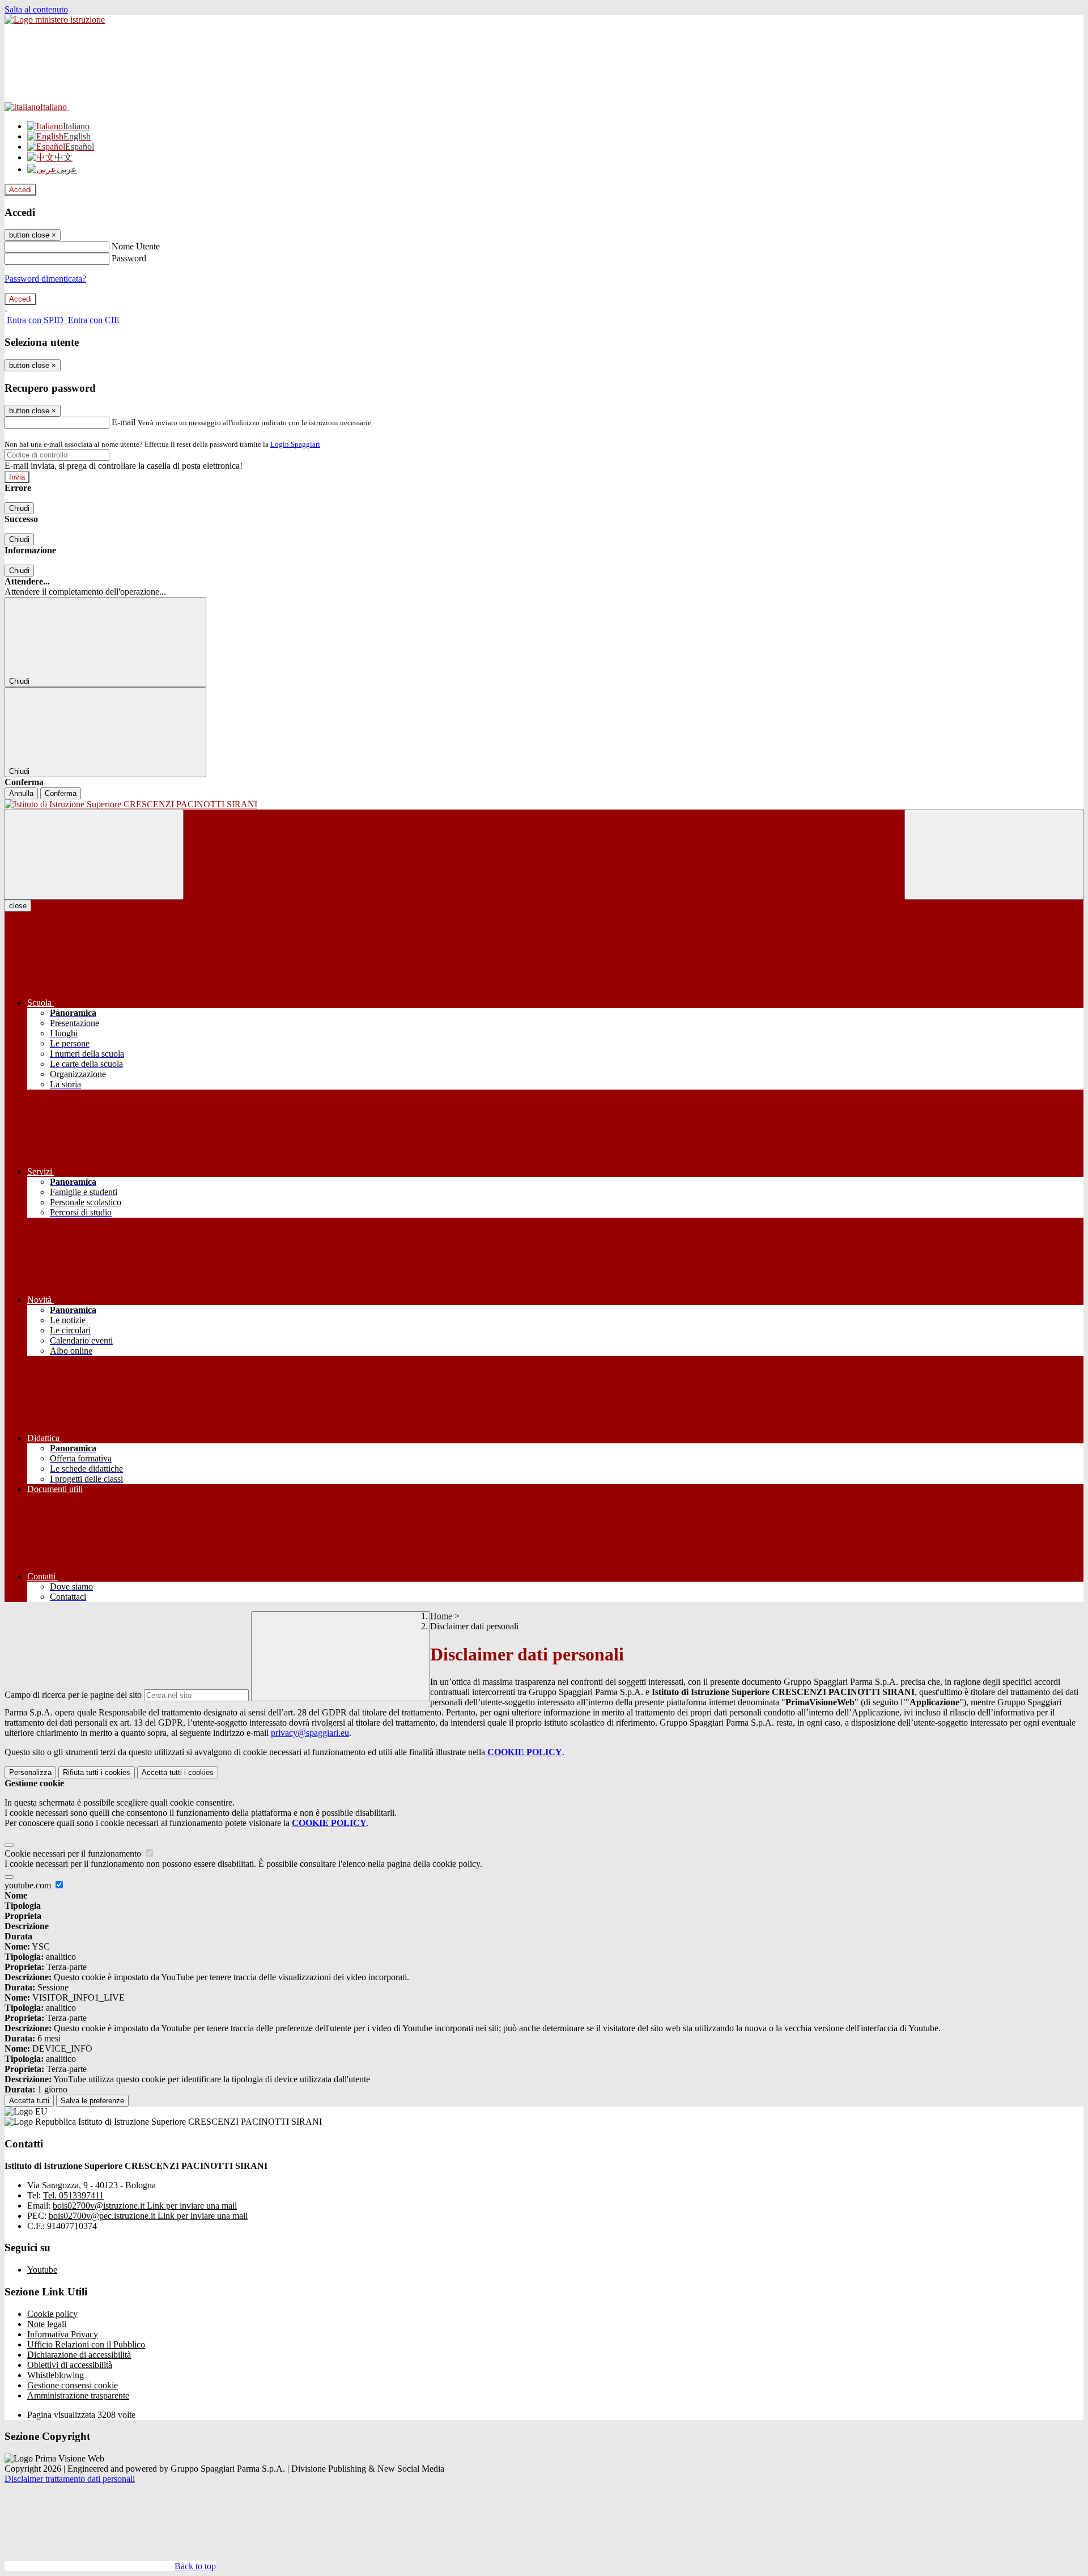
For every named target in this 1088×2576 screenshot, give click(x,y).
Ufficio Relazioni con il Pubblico (86, 2344)
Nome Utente (136, 246)
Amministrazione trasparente (78, 2395)
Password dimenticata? (45, 279)
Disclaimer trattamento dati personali (70, 2479)
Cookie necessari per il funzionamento (74, 1853)
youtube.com (29, 1885)
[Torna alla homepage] (544, 804)
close (18, 906)
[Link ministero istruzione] (55, 20)
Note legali (47, 2324)
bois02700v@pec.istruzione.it (148, 2216)
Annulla (21, 793)
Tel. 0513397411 (73, 2195)
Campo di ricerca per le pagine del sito (73, 1695)
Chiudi (19, 508)
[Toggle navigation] (94, 855)
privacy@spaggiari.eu (310, 1733)
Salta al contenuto (36, 9)
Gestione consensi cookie (73, 2385)
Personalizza (30, 1772)
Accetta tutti (178, 1772)
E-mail (124, 422)
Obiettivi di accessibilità (70, 2365)
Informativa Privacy (63, 2334)
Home (441, 1616)
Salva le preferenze (92, 2101)
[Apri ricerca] (994, 855)
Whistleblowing (56, 2375)
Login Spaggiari (295, 444)
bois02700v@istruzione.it (145, 2206)
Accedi (20, 190)
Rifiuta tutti (97, 1772)
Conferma (61, 793)
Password (129, 258)
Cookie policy (52, 2314)
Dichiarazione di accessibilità (79, 2355)
